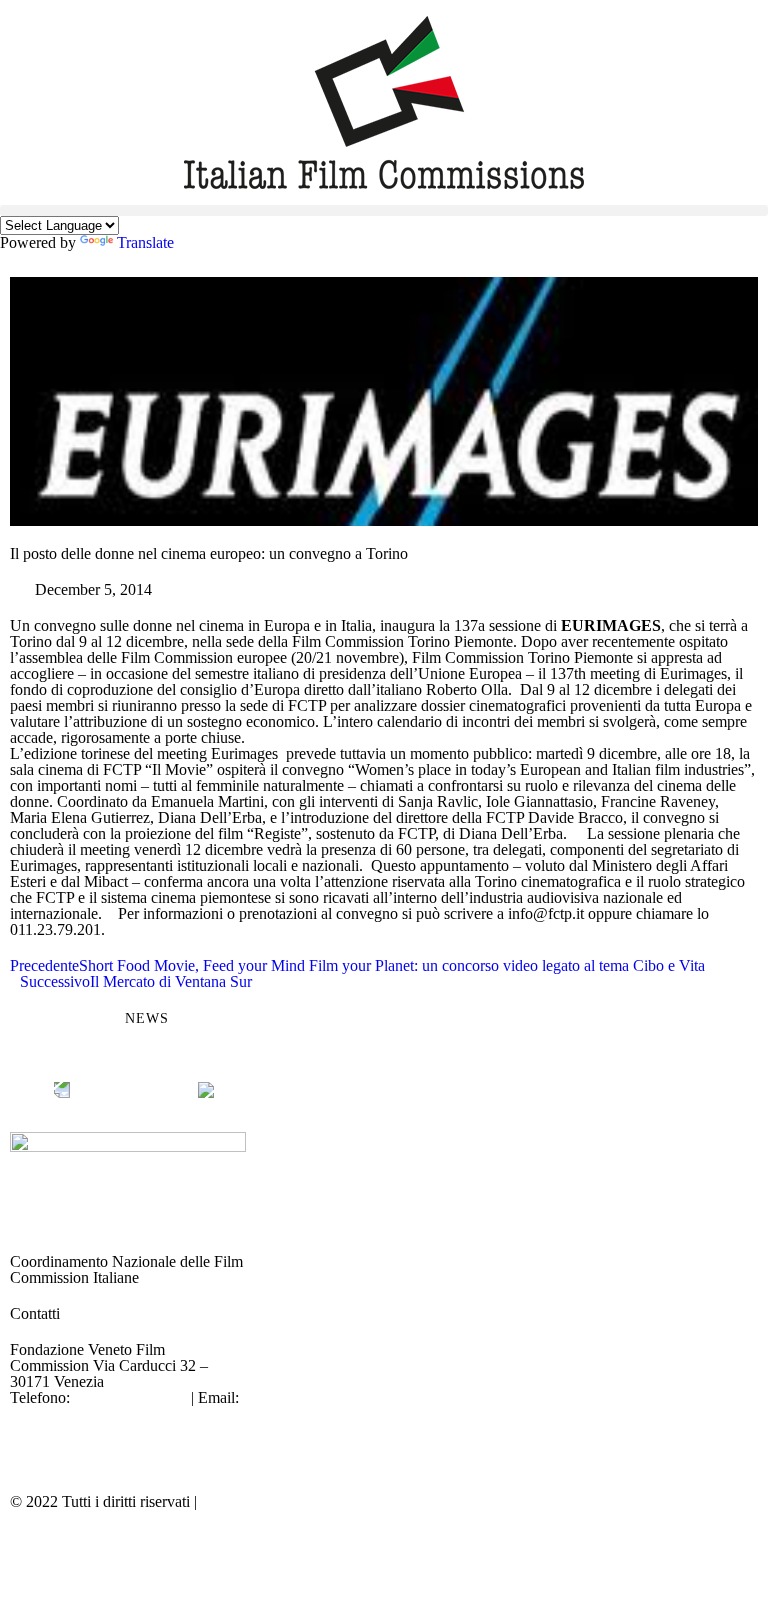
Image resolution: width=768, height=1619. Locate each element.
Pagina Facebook (64, 1429)
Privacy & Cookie (258, 1501)
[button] (384, 210)
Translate (145, 242)
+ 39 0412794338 (130, 1397)
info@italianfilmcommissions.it (108, 1413)
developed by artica (455, 1501)
